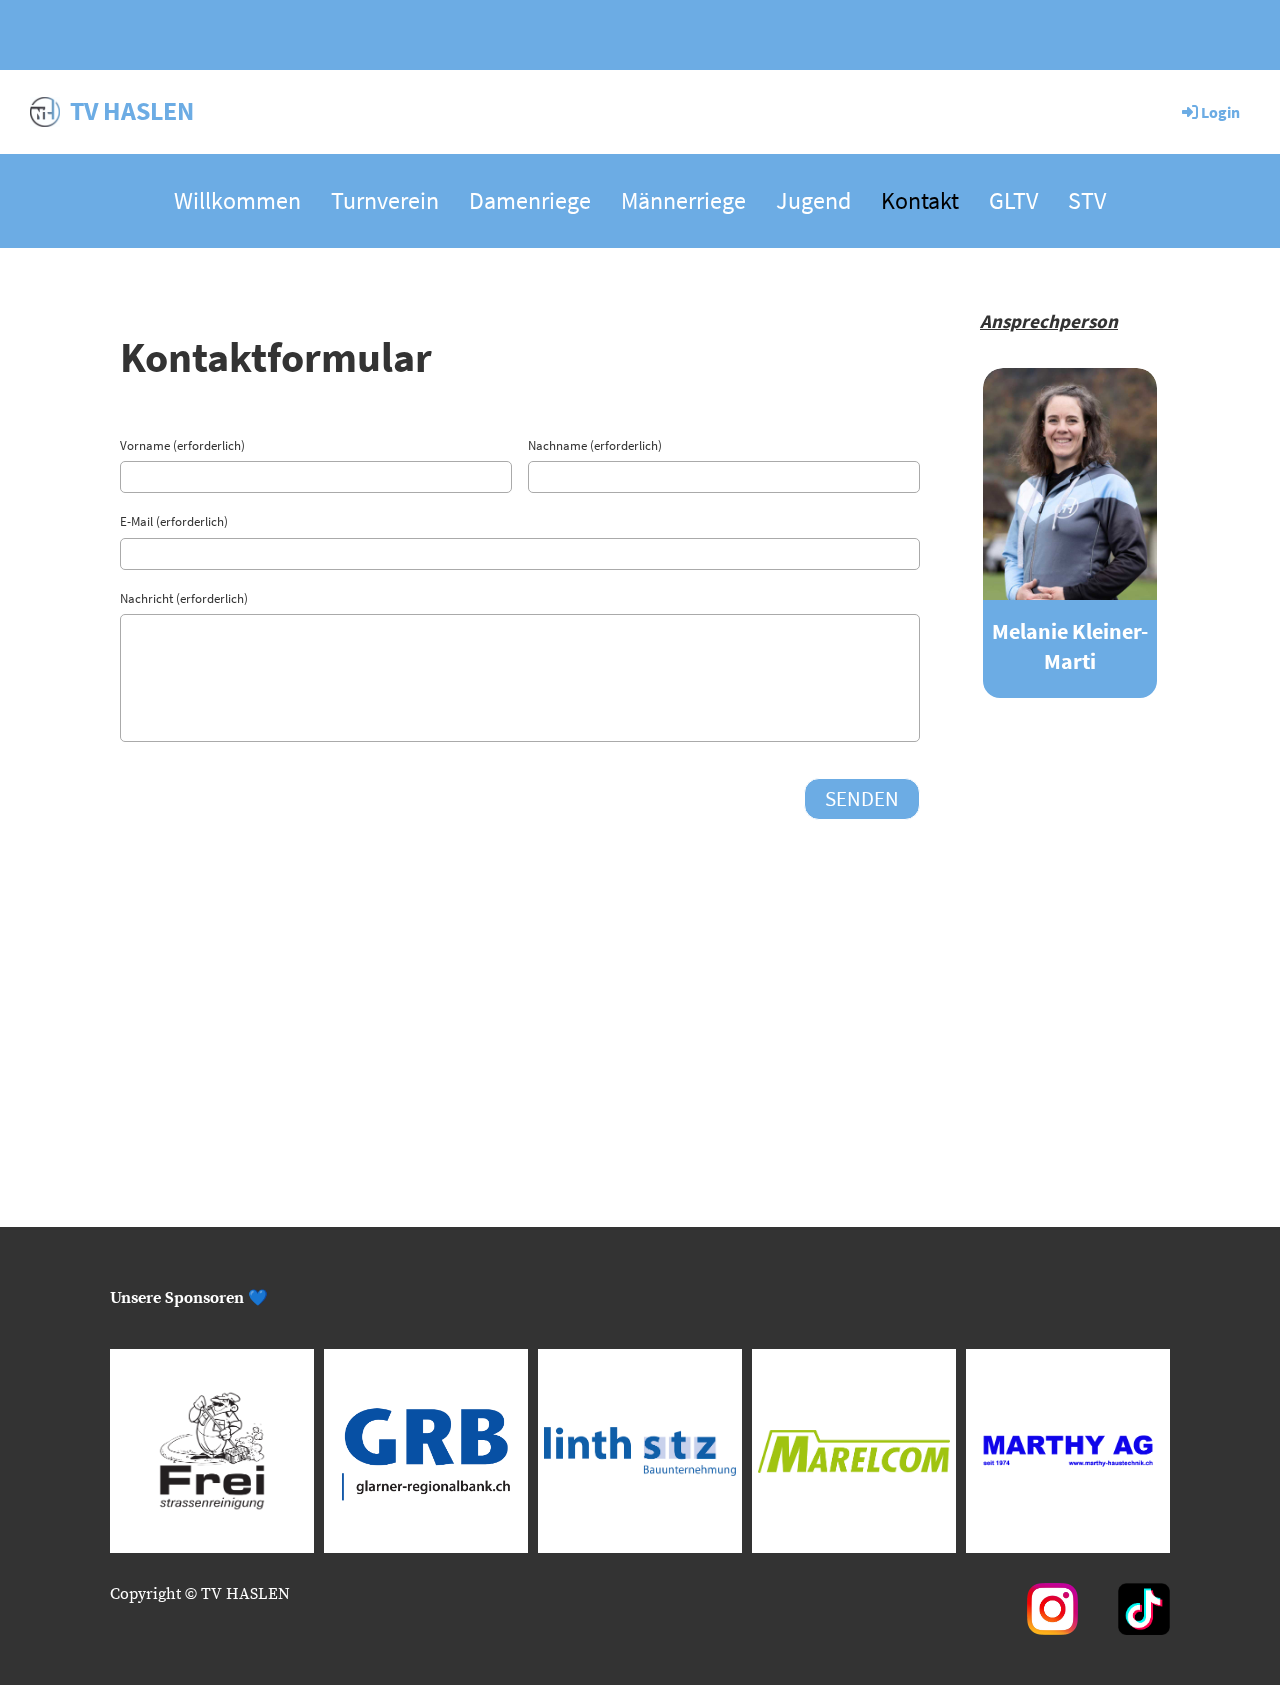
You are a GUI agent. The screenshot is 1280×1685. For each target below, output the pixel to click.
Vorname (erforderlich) (182, 445)
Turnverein (385, 200)
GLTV (1013, 200)
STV (1087, 200)
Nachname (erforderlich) (595, 445)
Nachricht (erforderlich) (184, 598)
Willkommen (237, 200)
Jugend (813, 200)
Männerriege (683, 200)
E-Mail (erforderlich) (174, 521)
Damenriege (530, 200)
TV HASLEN (132, 110)
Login (1220, 112)
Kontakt (920, 200)
